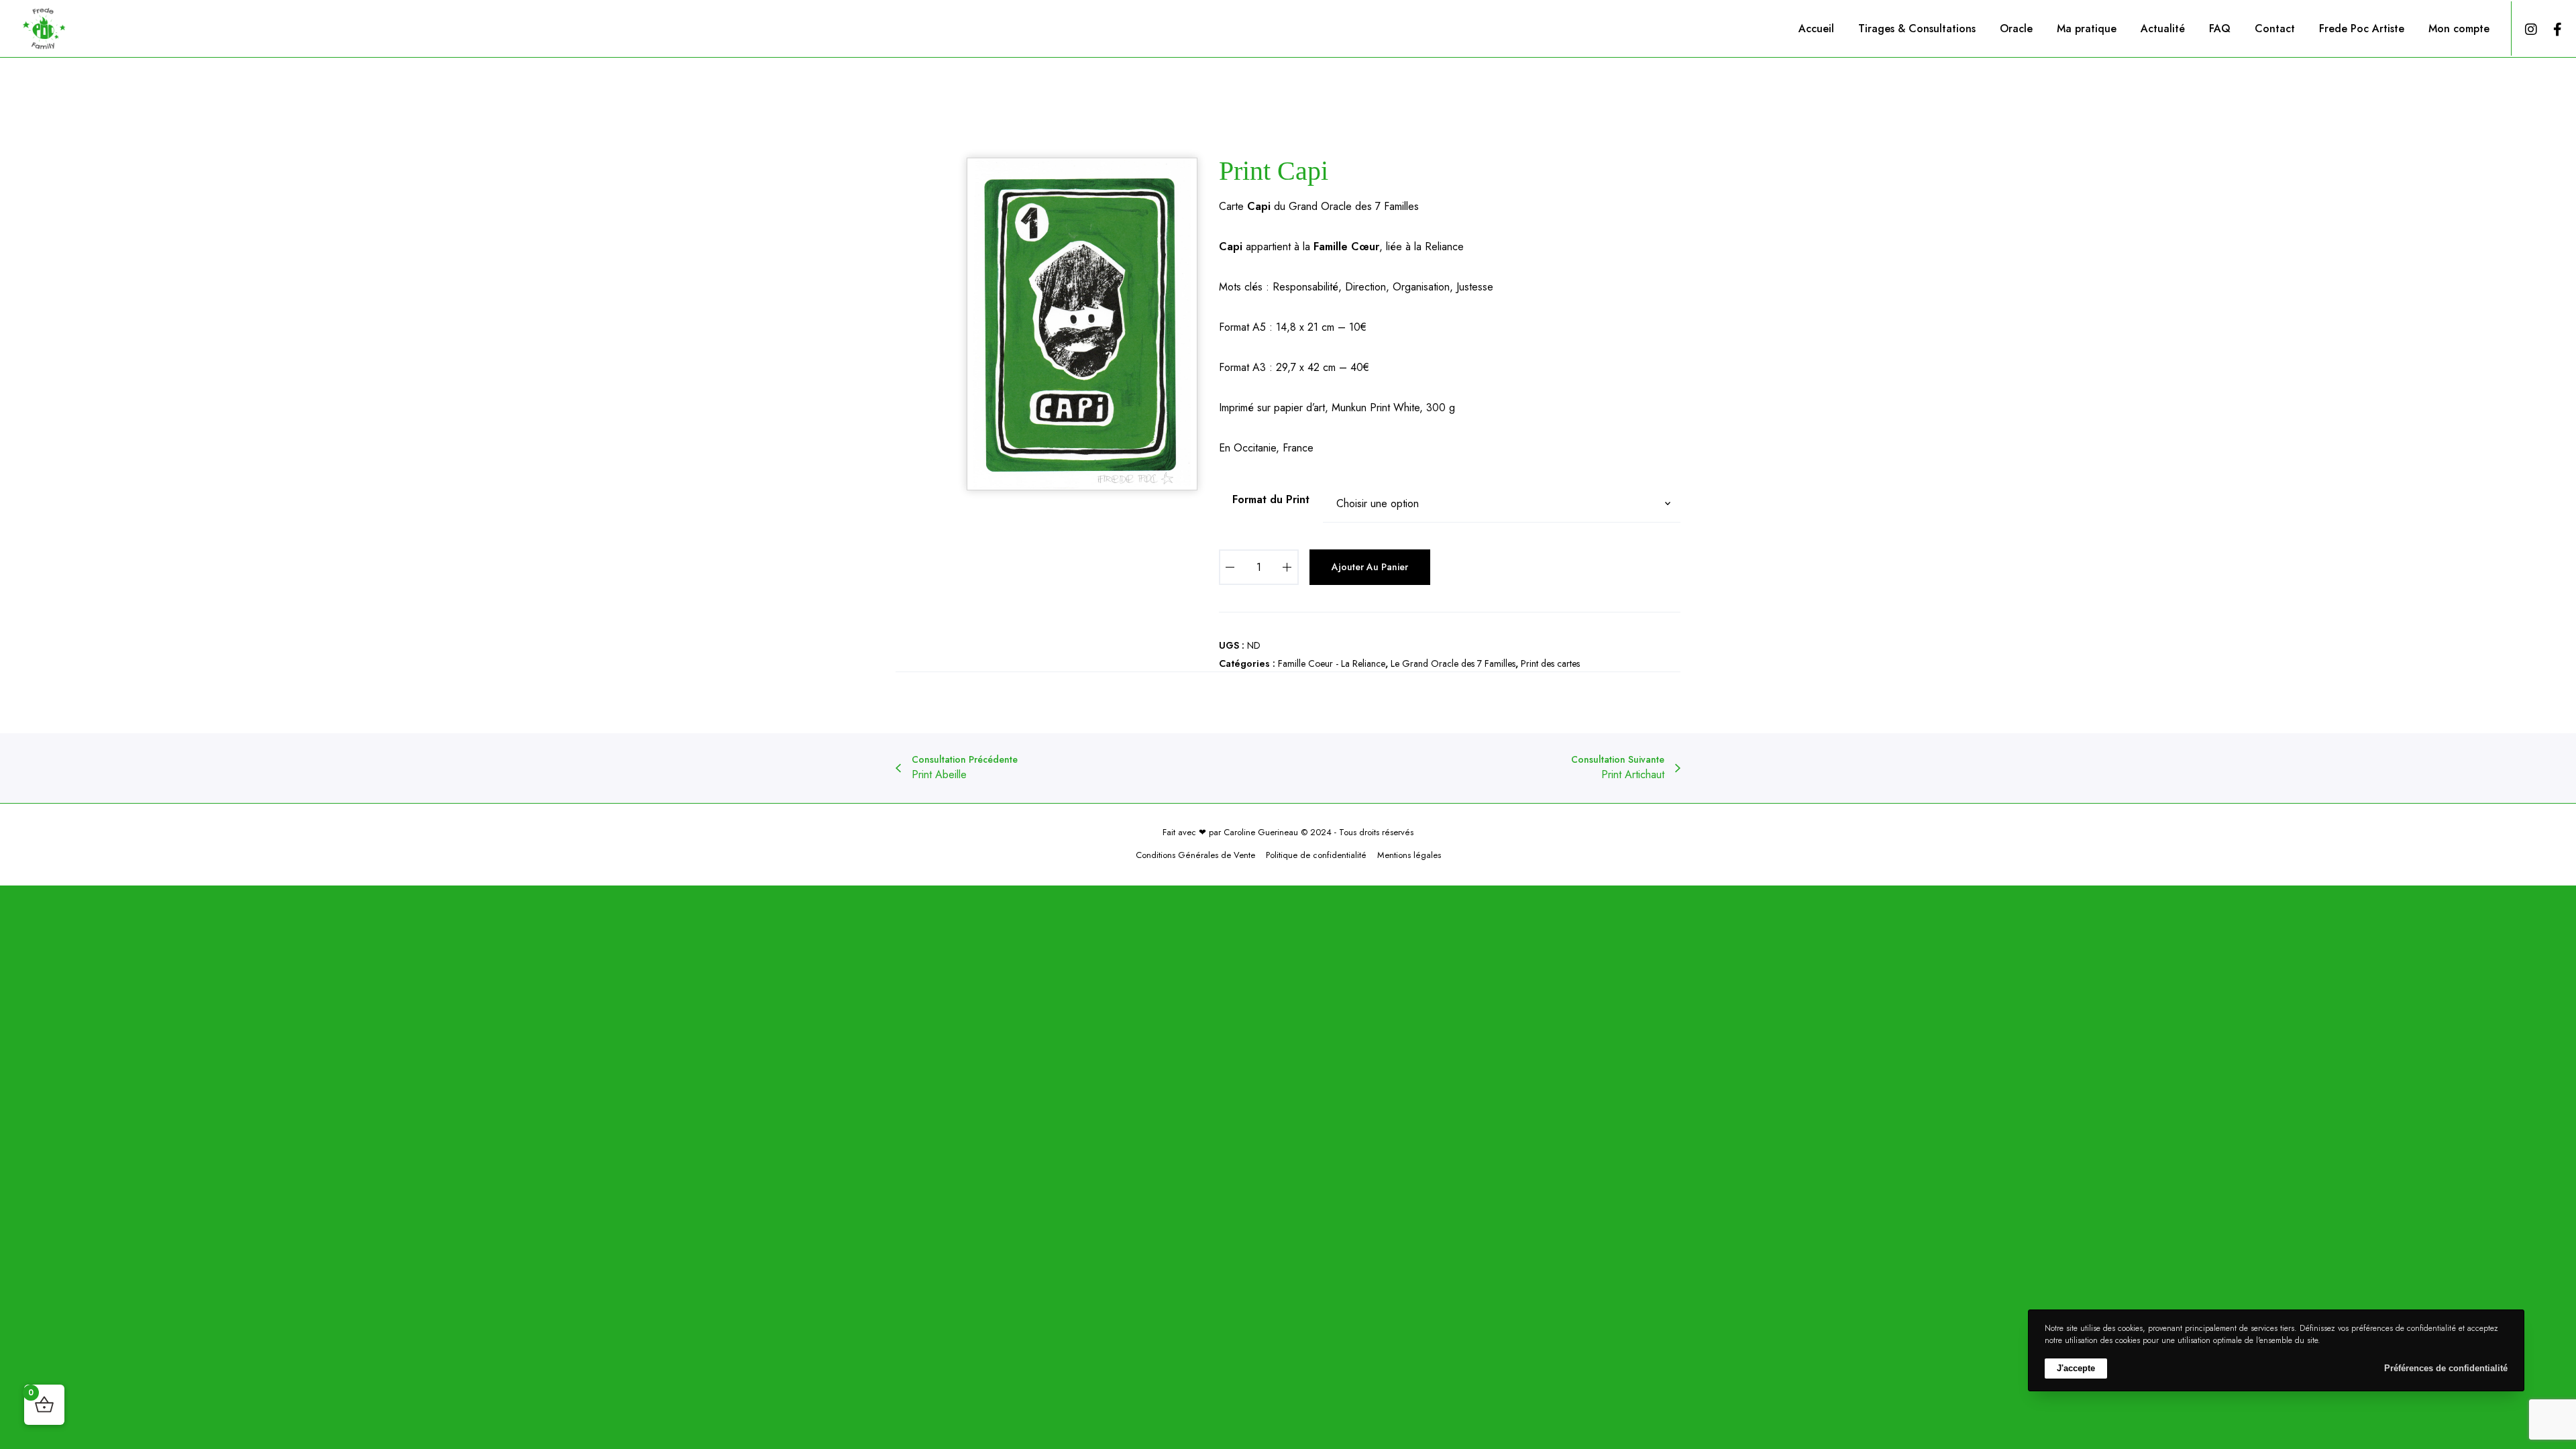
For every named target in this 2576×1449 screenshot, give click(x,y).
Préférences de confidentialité (2446, 1368)
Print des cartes (1550, 663)
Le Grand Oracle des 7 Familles (1453, 663)
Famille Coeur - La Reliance (1332, 663)
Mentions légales (1409, 855)
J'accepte (2076, 1368)
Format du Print (1271, 499)
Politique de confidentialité (1316, 855)
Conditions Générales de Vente (1195, 855)
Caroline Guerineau (1261, 832)
